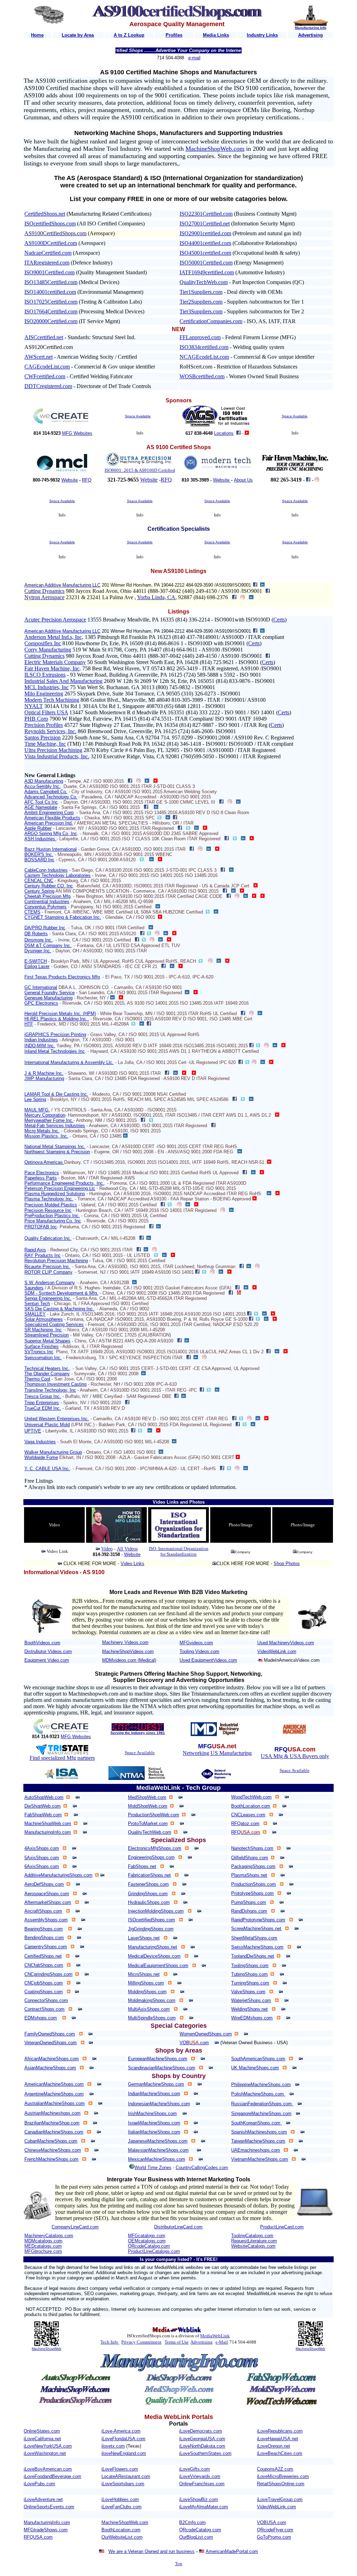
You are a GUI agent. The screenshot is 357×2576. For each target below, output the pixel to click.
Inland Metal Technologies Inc (55, 1051)
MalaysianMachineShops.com (158, 2150)
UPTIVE (33, 1431)
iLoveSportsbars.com (123, 2484)
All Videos (127, 1549)
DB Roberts (36, 934)
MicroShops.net (144, 1974)
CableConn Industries (46, 870)
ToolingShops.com (250, 1965)
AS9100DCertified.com (51, 243)
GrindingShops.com (148, 1894)
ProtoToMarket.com (148, 1823)
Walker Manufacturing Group (53, 1452)
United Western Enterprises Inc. (57, 1419)
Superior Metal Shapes (47, 1341)
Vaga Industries (40, 1442)
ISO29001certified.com (205, 233)
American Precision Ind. (49, 823)
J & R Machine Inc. (44, 1073)
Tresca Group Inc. (43, 1396)
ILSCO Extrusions (45, 675)
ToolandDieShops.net (253, 1956)
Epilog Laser (37, 966)
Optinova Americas (44, 1162)
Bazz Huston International (51, 849)
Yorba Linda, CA (156, 597)
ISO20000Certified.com (51, 321)
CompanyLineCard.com (75, 2227)
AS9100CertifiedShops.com (55, 233)
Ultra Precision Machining (53, 750)
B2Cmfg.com (192, 2522)
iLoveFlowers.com (120, 2469)
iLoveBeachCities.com (280, 2453)
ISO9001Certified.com (50, 272)
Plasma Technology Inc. (49, 1199)
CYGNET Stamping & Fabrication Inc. (63, 917)
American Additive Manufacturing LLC (62, 585)
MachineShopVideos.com (128, 1651)
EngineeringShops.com (151, 1857)
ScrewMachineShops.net (256, 1929)
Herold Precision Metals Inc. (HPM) (60, 1014)
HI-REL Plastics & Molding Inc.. (57, 1019)
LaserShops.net (144, 1938)
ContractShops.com (44, 2009)
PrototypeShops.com (252, 1893)
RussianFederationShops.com (262, 2104)
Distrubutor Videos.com (48, 1651)
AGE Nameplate (41, 807)
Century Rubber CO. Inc (49, 886)
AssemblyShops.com (46, 1920)
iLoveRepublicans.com (280, 2431)
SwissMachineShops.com (257, 1947)
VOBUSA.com (272, 2522)
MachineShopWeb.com (215, 149)
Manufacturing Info (311, 28)
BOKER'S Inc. (39, 854)
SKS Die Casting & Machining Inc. (59, 1309)
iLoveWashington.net (45, 2453)
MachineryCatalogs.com (49, 2236)
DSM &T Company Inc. (48, 945)
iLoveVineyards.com (200, 2476)
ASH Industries (40, 839)
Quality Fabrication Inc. (48, 1238)
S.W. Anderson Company (50, 1283)
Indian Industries (41, 1040)
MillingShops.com (146, 1983)
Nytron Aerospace (44, 597)
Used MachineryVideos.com (286, 1643)
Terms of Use (177, 2342)
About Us (243, 480)
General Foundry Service (50, 993)
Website (70, 480)
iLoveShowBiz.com (199, 2499)
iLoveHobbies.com (120, 2499)
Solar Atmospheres (44, 1319)
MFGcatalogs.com (147, 2236)
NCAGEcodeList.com (204, 357)
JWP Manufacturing (44, 1078)
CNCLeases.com (248, 1815)
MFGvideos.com (196, 1643)
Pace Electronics (42, 1173)
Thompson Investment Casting (55, 1384)
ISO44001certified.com (205, 243)
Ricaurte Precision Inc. (47, 1267)
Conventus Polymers (45, 907)
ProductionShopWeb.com (154, 1815)
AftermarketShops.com (48, 1902)
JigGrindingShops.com (151, 1929)
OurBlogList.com (196, 2537)
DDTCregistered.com (48, 386)
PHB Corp (36, 719)
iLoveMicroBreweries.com (283, 2476)
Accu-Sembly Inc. (43, 786)
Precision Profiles (44, 725)
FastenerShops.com (148, 1884)
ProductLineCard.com (282, 2227)
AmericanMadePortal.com (232, 2551)
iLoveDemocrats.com (201, 2431)
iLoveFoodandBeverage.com (52, 2476)
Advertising (202, 2342)
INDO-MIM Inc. (40, 1046)
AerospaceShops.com (47, 1894)
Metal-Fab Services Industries (55, 1126)
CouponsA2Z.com (275, 2469)
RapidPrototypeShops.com (258, 1920)
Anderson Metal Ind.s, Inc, (54, 637)
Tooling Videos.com (199, 1651)
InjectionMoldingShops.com (156, 1911)
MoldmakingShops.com (152, 2000)
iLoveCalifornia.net (42, 2439)
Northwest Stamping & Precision (57, 1152)
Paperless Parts (41, 1178)
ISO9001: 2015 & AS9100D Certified (140, 470)
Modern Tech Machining (52, 700)
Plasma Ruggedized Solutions (55, 1194)
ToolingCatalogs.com (252, 2236)
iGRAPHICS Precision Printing (55, 1034)
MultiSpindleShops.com (152, 2018)
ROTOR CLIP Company (48, 1272)
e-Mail (222, 2342)
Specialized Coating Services (54, 1324)
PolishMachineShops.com (258, 2094)
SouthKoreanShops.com (256, 2123)
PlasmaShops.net (249, 1875)
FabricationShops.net (149, 1875)
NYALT (34, 706)
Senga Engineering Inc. (48, 1298)
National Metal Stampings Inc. (55, 1146)
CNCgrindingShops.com (48, 1974)
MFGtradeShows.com (46, 2530)
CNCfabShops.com (44, 1965)
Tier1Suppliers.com (201, 292)
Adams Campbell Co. (46, 792)
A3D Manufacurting (44, 781)
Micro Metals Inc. (42, 1131)
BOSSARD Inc (39, 860)
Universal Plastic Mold (47, 1425)
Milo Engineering (44, 694)
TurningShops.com (250, 1983)
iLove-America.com (121, 2431)
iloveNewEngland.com (124, 2453)
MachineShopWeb (47, 2349)
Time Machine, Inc (45, 744)
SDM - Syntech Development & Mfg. (61, 1293)
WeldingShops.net (249, 2009)
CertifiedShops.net (45, 214)
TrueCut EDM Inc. (43, 1408)
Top (179, 2564)
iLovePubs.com (39, 2484)
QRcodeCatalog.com (149, 2246)
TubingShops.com (249, 1974)
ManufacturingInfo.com (48, 1832)
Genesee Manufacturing (48, 998)
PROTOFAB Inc (41, 1227)
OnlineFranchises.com (202, 2484)
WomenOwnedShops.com (206, 2034)
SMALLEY (35, 1314)
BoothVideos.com (42, 1643)
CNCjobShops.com (44, 1983)
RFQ (87, 480)
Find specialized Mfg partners (62, 1758)
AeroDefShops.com (44, 1884)
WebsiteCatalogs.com (253, 2246)
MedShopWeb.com (147, 1797)
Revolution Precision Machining (56, 1261)
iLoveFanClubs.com (121, 2507)
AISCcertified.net (44, 337)
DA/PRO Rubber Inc (45, 928)
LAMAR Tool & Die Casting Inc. (56, 1094)
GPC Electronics (41, 1003)
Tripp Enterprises (42, 1403)
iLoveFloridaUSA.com (123, 2439)
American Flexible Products (52, 818)
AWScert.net (39, 357)
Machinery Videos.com (125, 1642)
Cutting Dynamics (44, 591)
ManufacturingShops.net (153, 1947)
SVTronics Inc (39, 1352)
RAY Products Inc (43, 1255)
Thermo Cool (37, 1379)
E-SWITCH (36, 961)
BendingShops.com (44, 1938)
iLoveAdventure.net (43, 2499)
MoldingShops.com (147, 1992)
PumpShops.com (249, 1902)
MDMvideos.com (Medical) (129, 1660)
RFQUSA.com (38, 2537)
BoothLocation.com (251, 1806)
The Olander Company (47, 1374)
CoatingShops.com (44, 1992)
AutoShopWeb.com (44, 1797)
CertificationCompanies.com (211, 321)
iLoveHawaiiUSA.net (278, 2439)
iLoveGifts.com (195, 2469)
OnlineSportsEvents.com (49, 2507)
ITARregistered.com (47, 263)
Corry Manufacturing (48, 650)
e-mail (194, 58)
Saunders (34, 1288)
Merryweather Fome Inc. (49, 1120)
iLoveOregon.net (274, 2446)
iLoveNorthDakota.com (202, 2446)
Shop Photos (287, 1564)
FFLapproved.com (200, 337)
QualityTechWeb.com (204, 282)
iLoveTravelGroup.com (280, 2499)
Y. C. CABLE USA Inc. (47, 1469)
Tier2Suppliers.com (201, 302)
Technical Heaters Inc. (47, 1368)
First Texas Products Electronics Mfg (62, 977)
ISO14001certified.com (50, 292)
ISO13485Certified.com (51, 282)
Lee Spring (35, 1099)
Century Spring (39, 891)
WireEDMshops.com (252, 2018)
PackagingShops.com (253, 1866)
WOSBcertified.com (202, 376)
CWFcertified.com (45, 376)
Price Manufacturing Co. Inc (53, 1221)
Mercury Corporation (45, 1115)
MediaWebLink (215, 2336)
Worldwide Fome (41, 1457)
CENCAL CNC (39, 881)
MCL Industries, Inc (47, 687)
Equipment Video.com (47, 1660)
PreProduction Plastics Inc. (52, 1216)
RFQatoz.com (245, 1823)
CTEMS (32, 912)
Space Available (138, 416)
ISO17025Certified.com (51, 302)
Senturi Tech (37, 1304)
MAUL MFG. (37, 1110)
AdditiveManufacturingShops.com (58, 1875)
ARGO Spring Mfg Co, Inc (51, 833)
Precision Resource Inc (48, 1210)
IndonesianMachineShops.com (159, 2104)
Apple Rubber (38, 828)
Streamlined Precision (47, 1335)
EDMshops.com (41, 2018)
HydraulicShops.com (149, 1902)
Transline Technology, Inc (50, 1390)
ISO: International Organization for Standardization (179, 1551)
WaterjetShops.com (251, 2000)
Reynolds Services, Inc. (50, 731)
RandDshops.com (249, 1911)
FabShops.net (142, 1866)
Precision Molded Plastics (51, 1205)
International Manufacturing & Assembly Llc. (69, 1062)
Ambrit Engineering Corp (49, 813)
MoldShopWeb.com (148, 1806)
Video (107, 1549)
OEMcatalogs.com (147, 2241)
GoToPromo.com (274, 2537)
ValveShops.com (248, 1992)
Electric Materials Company (55, 662)
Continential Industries (47, 902)
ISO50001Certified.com (206, 263)
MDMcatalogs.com (43, 2241)
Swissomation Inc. (43, 1358)
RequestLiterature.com (254, 2241)
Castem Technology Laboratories (58, 875)
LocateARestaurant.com (126, 2476)
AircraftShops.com (43, 1911)
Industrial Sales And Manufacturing (63, 681)
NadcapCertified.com (48, 253)
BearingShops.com (44, 1929)
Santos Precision (43, 738)
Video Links (132, 1564)
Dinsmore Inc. (39, 940)
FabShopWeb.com (43, 1815)
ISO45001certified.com (205, 253)
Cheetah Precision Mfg (47, 896)
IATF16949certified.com (207, 272)
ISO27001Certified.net (205, 224)
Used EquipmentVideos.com (208, 1660)
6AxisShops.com (42, 1866)
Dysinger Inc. (38, 951)
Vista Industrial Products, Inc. (57, 756)
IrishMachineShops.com (152, 2113)
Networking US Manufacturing (217, 1753)
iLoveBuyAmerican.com (48, 2469)
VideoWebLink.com (277, 1651)
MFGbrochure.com (43, 2251)
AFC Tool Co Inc (41, 802)
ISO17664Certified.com (51, 311)
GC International (41, 987)
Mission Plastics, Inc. (46, 1136)
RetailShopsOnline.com (281, 2484)
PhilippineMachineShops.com (261, 2084)
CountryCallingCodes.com (202, 2168)
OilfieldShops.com (250, 1858)
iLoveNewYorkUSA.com (48, 2446)
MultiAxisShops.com (149, 2009)
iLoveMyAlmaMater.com (204, 2507)
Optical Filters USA (46, 712)
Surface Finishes (41, 1346)
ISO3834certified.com (204, 347)
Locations (224, 433)
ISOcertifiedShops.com (50, 224)
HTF (29, 1024)
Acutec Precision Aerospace (55, 620)
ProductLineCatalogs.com (154, 2251)
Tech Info (109, 2342)
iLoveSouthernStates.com (205, 2453)
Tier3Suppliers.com (201, 311)
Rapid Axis (35, 1250)
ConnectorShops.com (46, 2000)
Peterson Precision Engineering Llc (60, 1188)
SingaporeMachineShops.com (261, 2113)
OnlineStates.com (42, 2431)
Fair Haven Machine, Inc (52, 668)
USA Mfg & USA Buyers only (295, 1756)
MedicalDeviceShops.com (154, 1956)
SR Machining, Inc (43, 1330)
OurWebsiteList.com (122, 2537)
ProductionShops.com (253, 1884)
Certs (279, 620)
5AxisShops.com (42, 1858)
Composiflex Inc (43, 643)
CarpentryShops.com (46, 1947)
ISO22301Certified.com (206, 214)
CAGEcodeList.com (47, 367)
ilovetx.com (113, 2446)
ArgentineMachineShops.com (54, 2094)
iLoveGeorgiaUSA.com (202, 2439)
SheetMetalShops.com (254, 1938)
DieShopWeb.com (43, 1806)
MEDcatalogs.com (43, 2246)
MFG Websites (77, 433)
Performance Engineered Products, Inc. (64, 1183)
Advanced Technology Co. (51, 797)
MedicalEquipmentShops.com (158, 1965)
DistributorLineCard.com (178, 2227)
